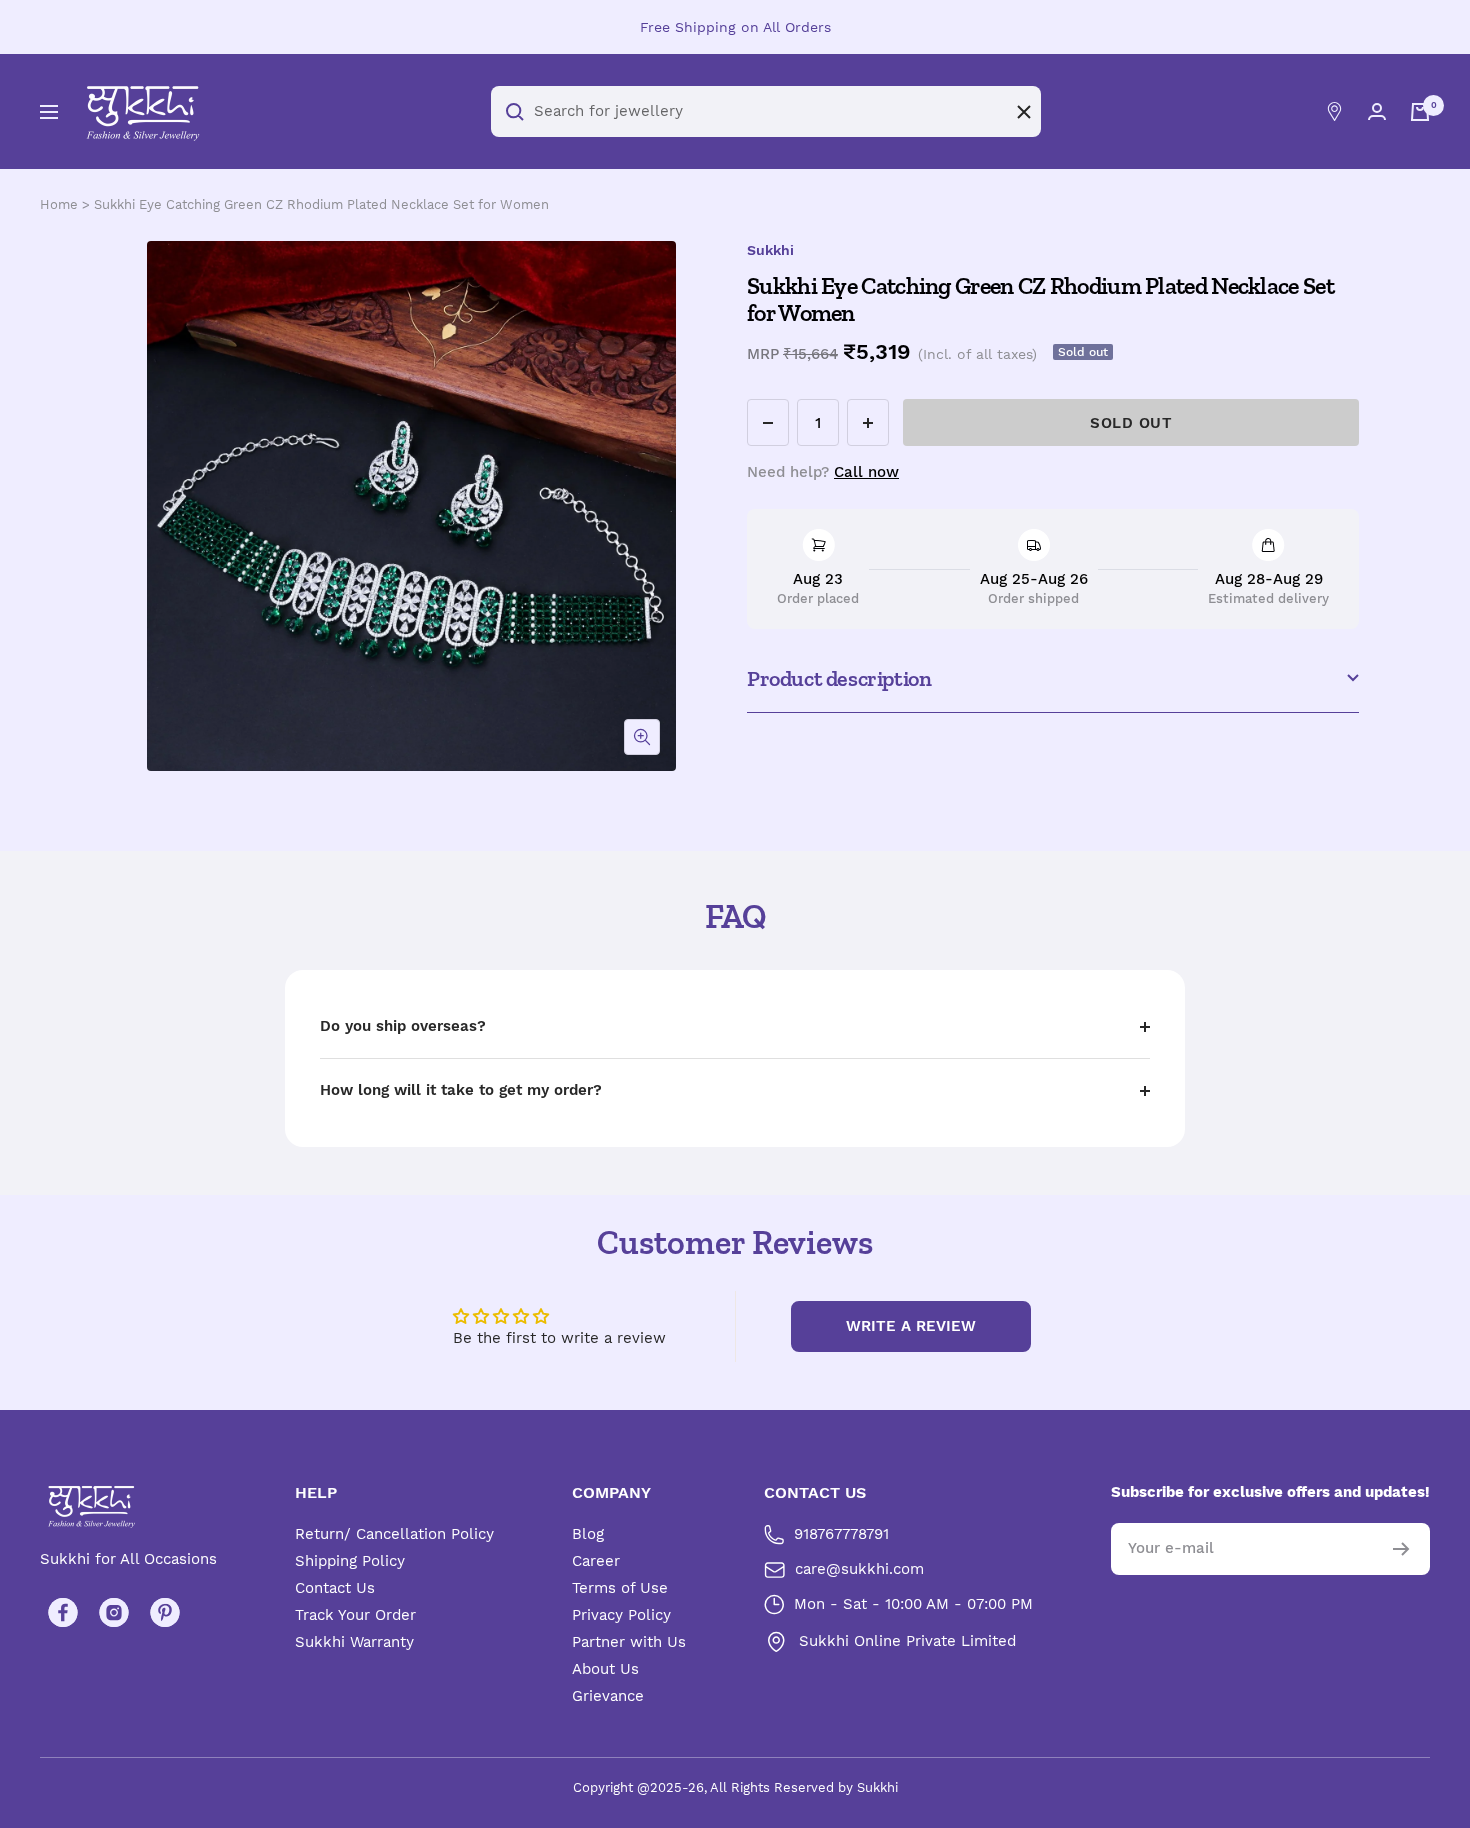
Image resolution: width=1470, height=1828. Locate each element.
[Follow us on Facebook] (62, 1612)
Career (596, 1561)
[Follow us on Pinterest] (164, 1612)
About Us (605, 1669)
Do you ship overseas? (403, 1026)
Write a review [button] (911, 1326)
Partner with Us (629, 1642)
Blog (588, 1534)
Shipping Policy (350, 1561)
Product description (839, 678)
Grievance (608, 1696)
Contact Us (335, 1588)
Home (59, 204)
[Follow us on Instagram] (113, 1612)
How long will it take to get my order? (461, 1090)
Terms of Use (620, 1588)
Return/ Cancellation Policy (394, 1534)
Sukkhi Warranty (354, 1642)
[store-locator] (1334, 111)
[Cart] (1420, 112)
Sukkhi (770, 250)
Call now (866, 472)
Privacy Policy (621, 1615)
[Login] (1377, 111)
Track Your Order (355, 1615)
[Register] (1401, 1549)
